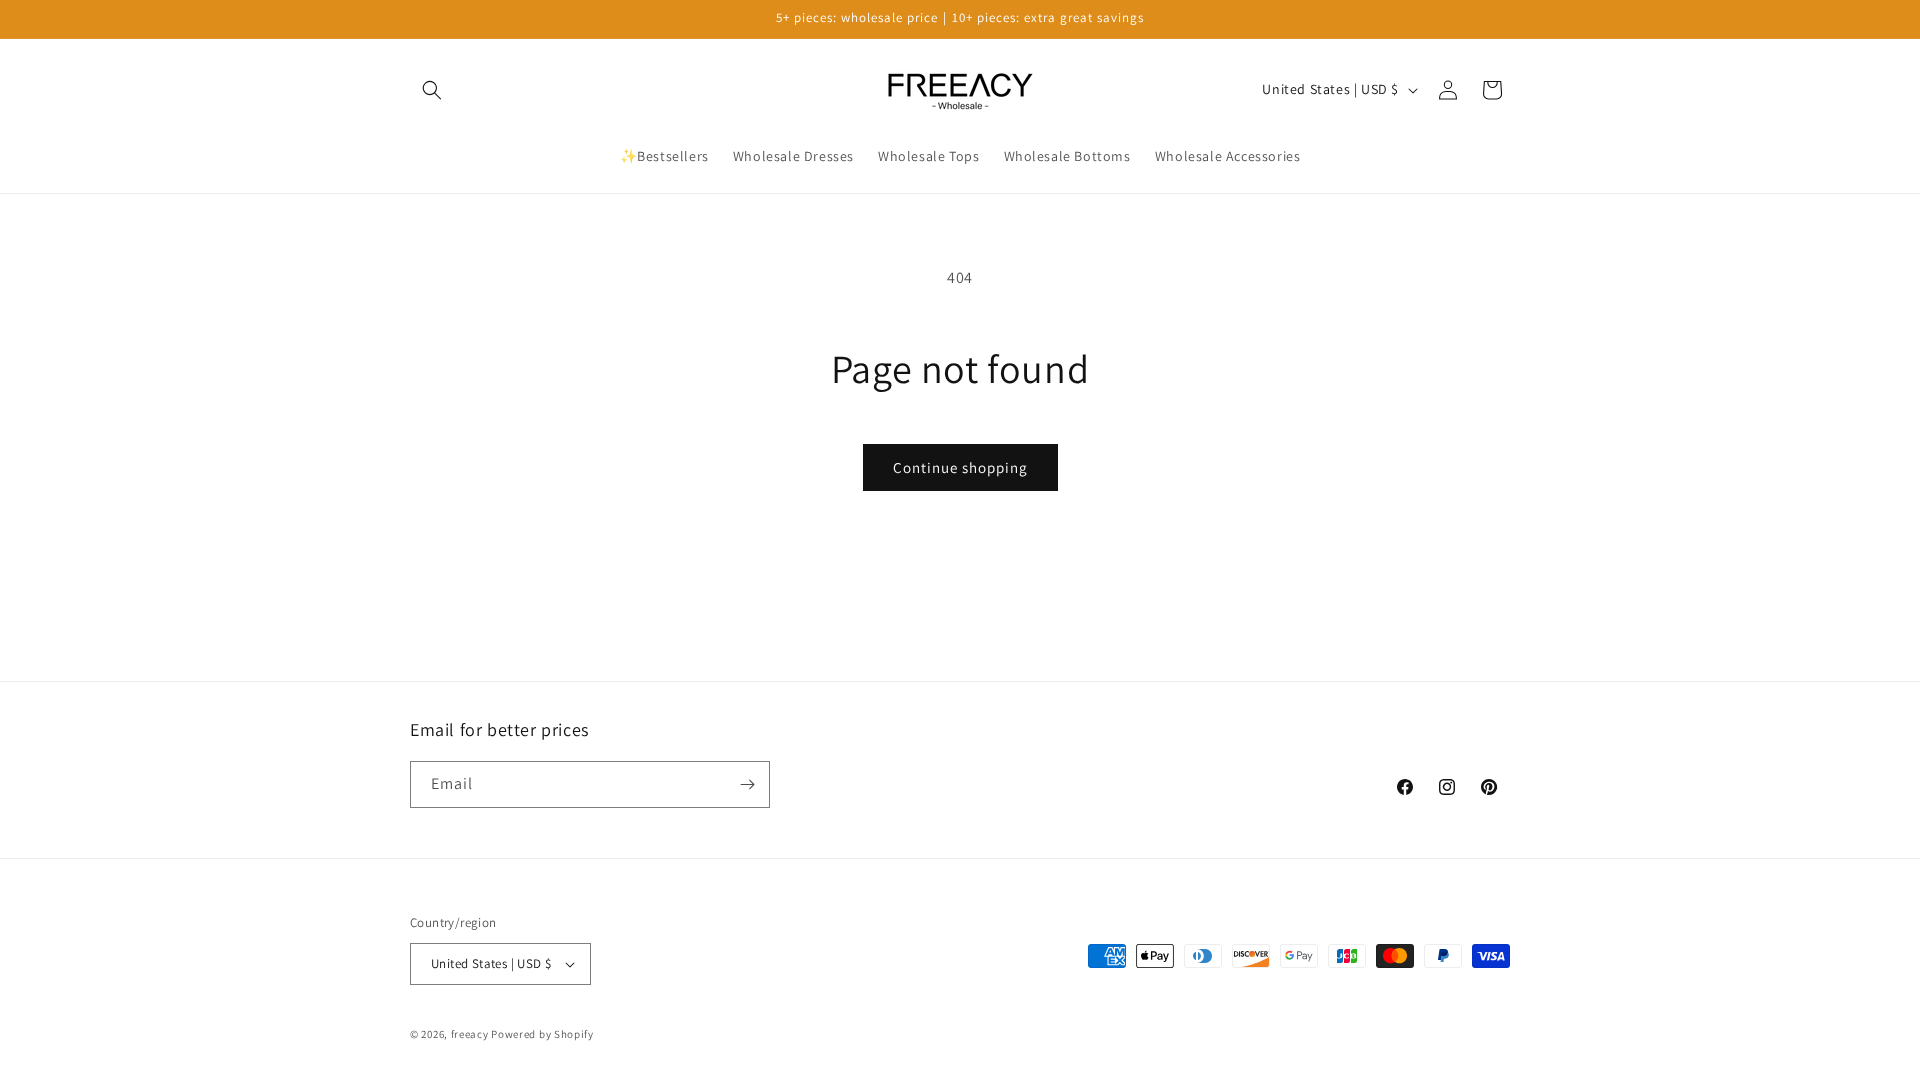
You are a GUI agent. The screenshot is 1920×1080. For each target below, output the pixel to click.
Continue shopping (960, 467)
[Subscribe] (747, 784)
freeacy (470, 1034)
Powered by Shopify (542, 1034)
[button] (432, 90)
